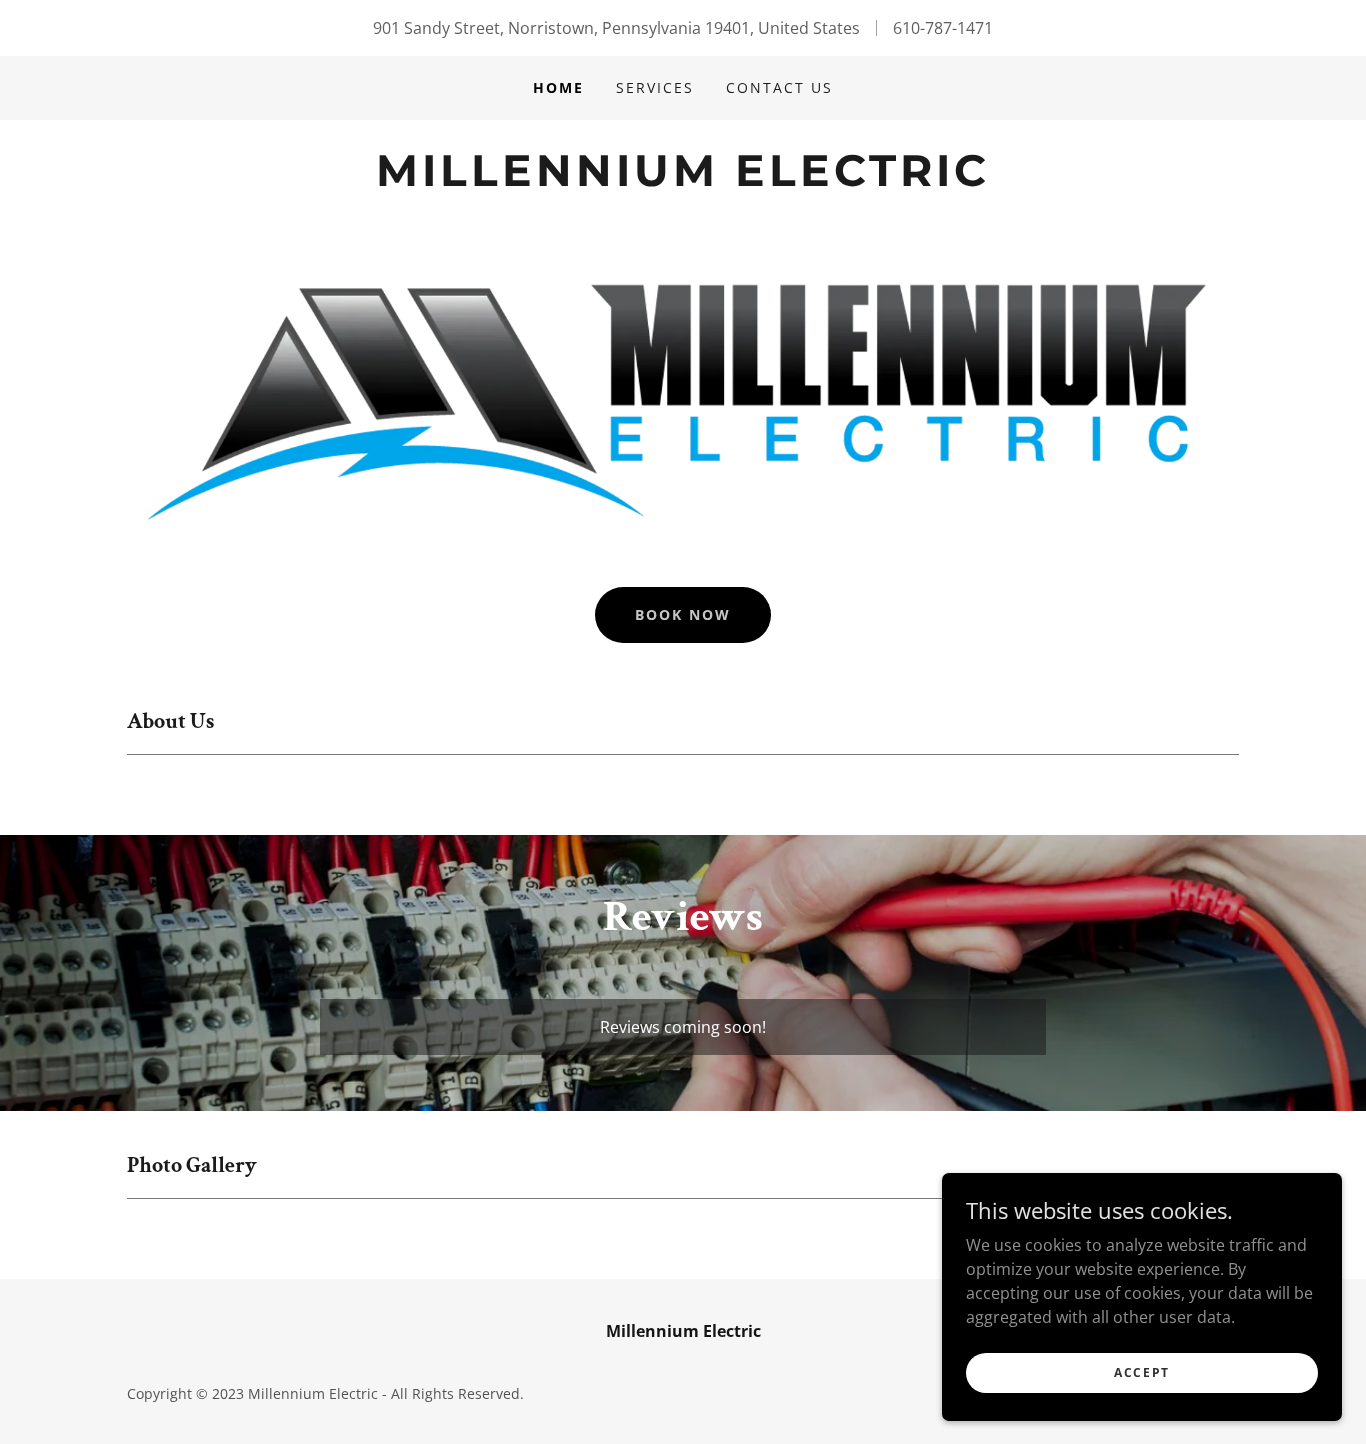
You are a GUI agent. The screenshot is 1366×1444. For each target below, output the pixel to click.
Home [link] (558, 87)
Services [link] (655, 87)
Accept (1142, 1372)
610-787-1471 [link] (943, 28)
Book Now (683, 614)
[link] (682, 180)
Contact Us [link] (779, 87)
